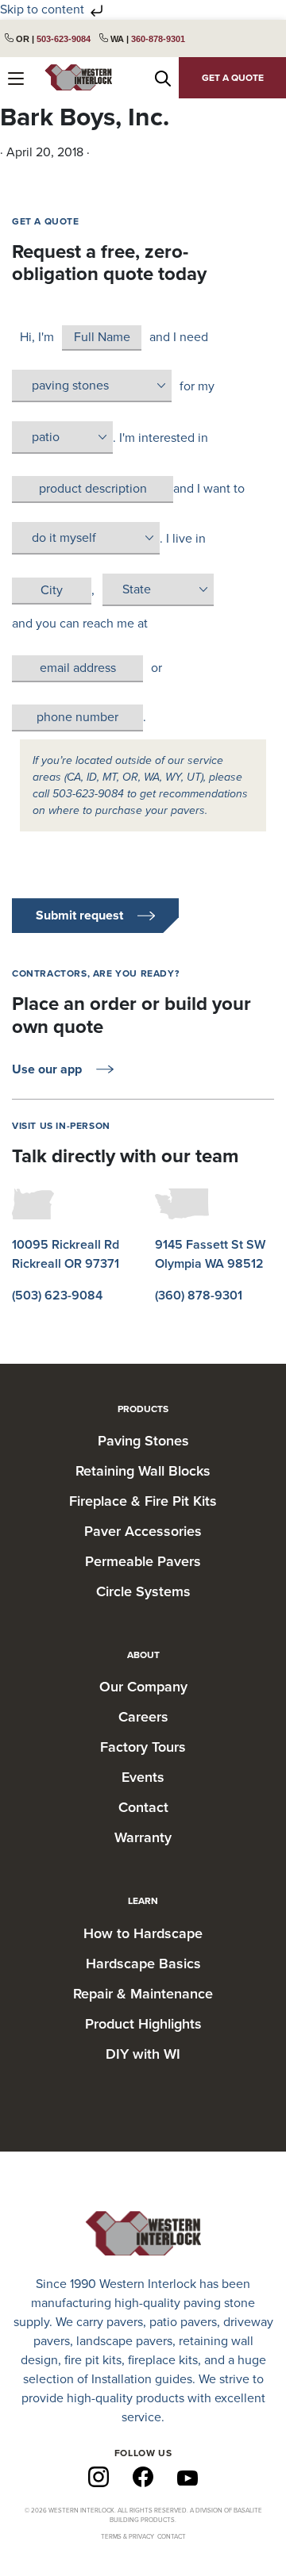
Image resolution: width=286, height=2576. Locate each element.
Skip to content (44, 10)
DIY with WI (143, 2054)
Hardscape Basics (143, 1964)
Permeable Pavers (143, 1561)
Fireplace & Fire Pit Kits (143, 1501)
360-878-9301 (158, 39)
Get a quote (233, 78)
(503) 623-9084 (57, 1296)
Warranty (143, 1837)
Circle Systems (143, 1591)
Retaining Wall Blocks (143, 1471)
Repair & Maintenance (143, 1994)
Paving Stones (143, 1441)
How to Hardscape (143, 1933)
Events (143, 1777)
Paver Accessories (143, 1531)
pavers (125, 2322)
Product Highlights (143, 2024)
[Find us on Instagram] (99, 2476)
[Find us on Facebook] (143, 2476)
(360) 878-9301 (199, 1296)
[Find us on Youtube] (187, 2477)
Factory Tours (143, 1747)
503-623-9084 (64, 39)
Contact (143, 1807)
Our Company (143, 1687)
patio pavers (183, 2322)
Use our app (47, 1069)
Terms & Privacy (128, 2537)
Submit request (79, 916)
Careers (143, 1717)
